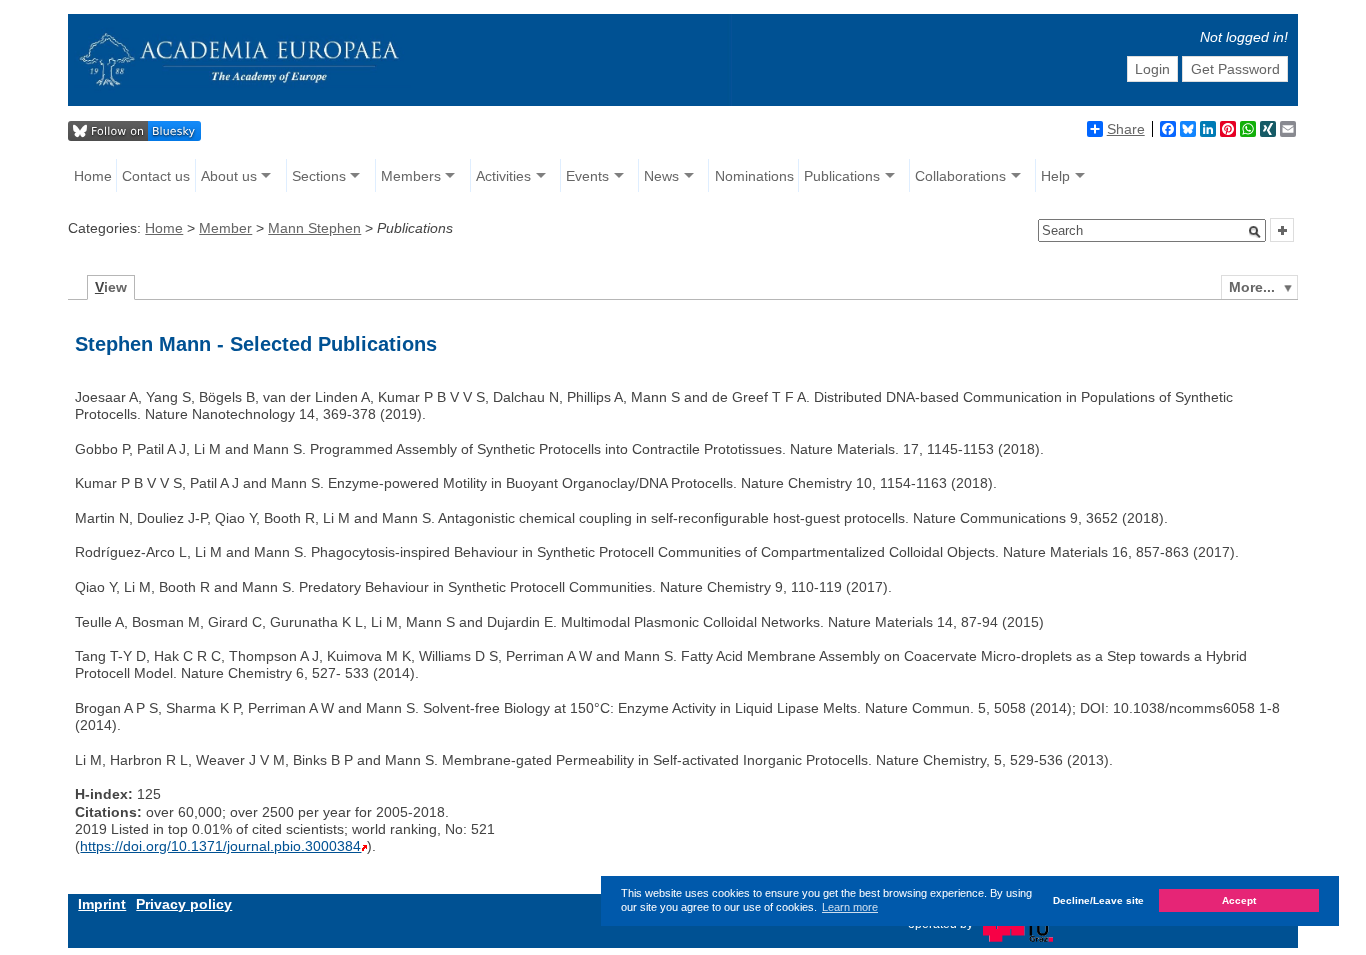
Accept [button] (1239, 901)
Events (587, 176)
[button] (1255, 232)
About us (229, 176)
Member (225, 228)
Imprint (102, 904)
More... (1252, 287)
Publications (842, 176)
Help (1055, 176)
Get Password (1235, 69)
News (661, 176)
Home (93, 176)
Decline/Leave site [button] (1098, 901)
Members (411, 176)
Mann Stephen (314, 228)
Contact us (156, 176)
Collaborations (960, 176)
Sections (319, 176)
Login (1152, 69)
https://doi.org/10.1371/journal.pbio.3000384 (220, 846)
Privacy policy (184, 904)
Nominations (754, 176)
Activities (503, 176)
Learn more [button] (850, 907)
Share (1126, 129)
